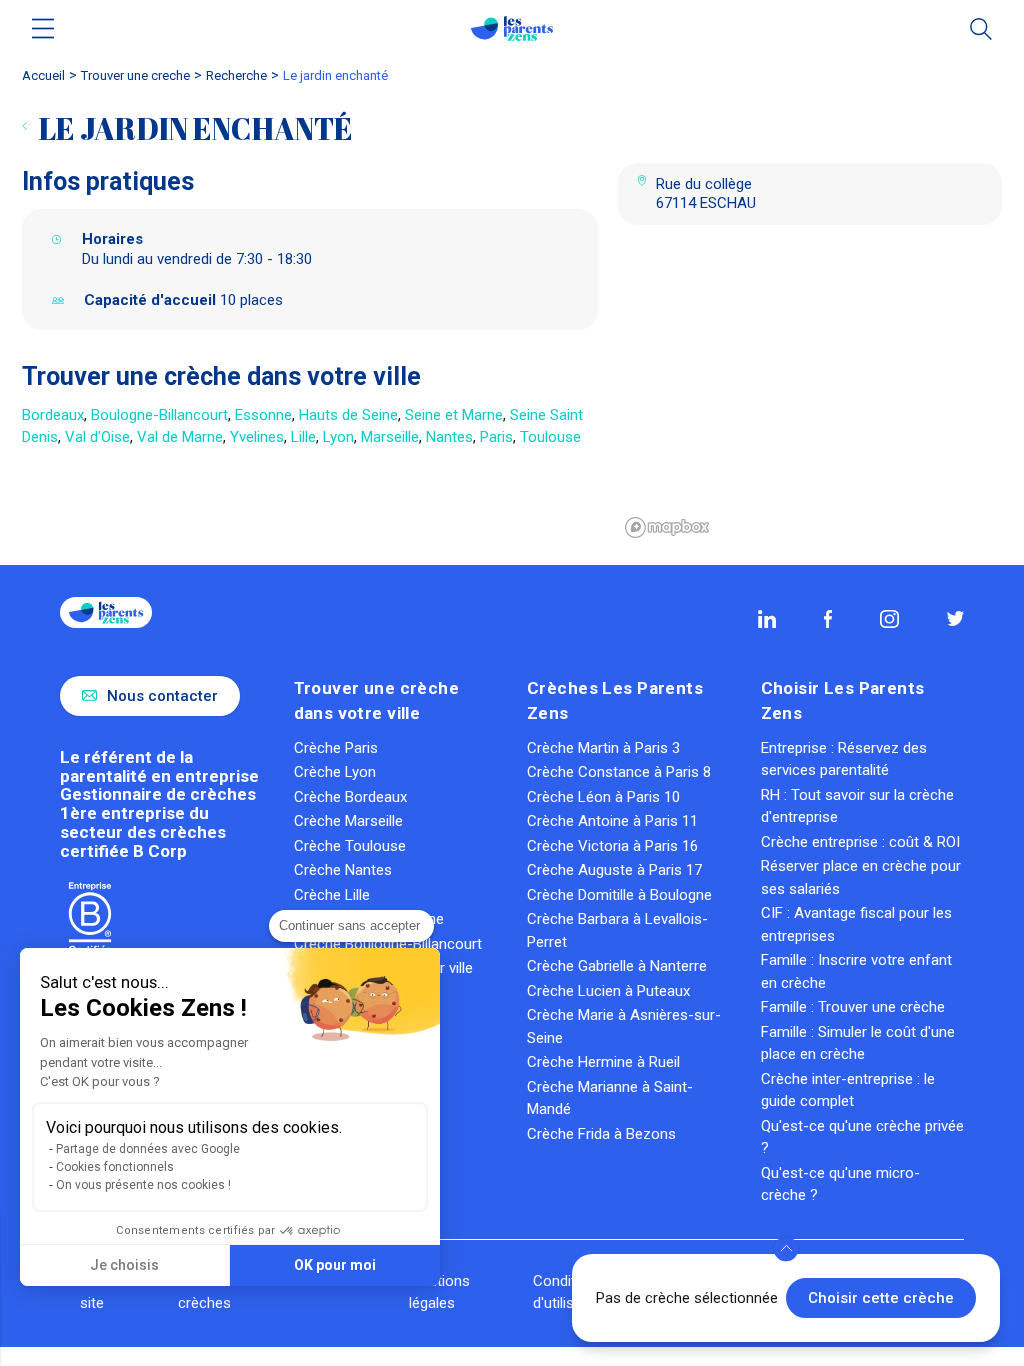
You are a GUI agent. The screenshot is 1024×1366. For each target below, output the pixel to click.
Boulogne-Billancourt (159, 415)
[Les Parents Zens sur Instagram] (889, 619)
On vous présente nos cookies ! (143, 1185)
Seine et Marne (454, 415)
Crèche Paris (336, 748)
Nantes (449, 437)
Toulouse (550, 437)
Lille (303, 437)
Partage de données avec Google (148, 1149)
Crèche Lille (332, 895)
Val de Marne (180, 437)
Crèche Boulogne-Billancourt (388, 944)
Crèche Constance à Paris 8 (619, 772)
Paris (496, 437)
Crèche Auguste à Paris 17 (614, 870)
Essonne (263, 415)
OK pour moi (335, 1265)
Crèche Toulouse (350, 846)
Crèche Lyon (335, 772)
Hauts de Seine (348, 415)
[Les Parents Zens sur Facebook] (828, 619)
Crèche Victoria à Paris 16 (612, 846)
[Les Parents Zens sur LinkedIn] (767, 619)
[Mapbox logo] (667, 527)
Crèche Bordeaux (350, 797)
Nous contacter (162, 696)
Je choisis (124, 1265)
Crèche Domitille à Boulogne (619, 895)
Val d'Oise (97, 437)
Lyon (338, 437)
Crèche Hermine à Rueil (603, 1062)
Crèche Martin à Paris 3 (603, 748)
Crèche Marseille (348, 821)
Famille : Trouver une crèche (853, 1007)
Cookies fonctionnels (115, 1167)
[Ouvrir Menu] (43, 28)
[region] (810, 395)
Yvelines (257, 437)
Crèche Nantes (343, 870)
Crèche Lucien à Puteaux (608, 991)
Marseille (390, 437)
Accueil (43, 75)
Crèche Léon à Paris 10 (603, 797)
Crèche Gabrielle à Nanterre (617, 966)
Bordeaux (53, 415)
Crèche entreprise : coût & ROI (860, 842)
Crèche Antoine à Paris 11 (612, 821)
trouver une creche (135, 75)
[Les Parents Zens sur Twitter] (955, 618)
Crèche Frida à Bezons (601, 1134)
